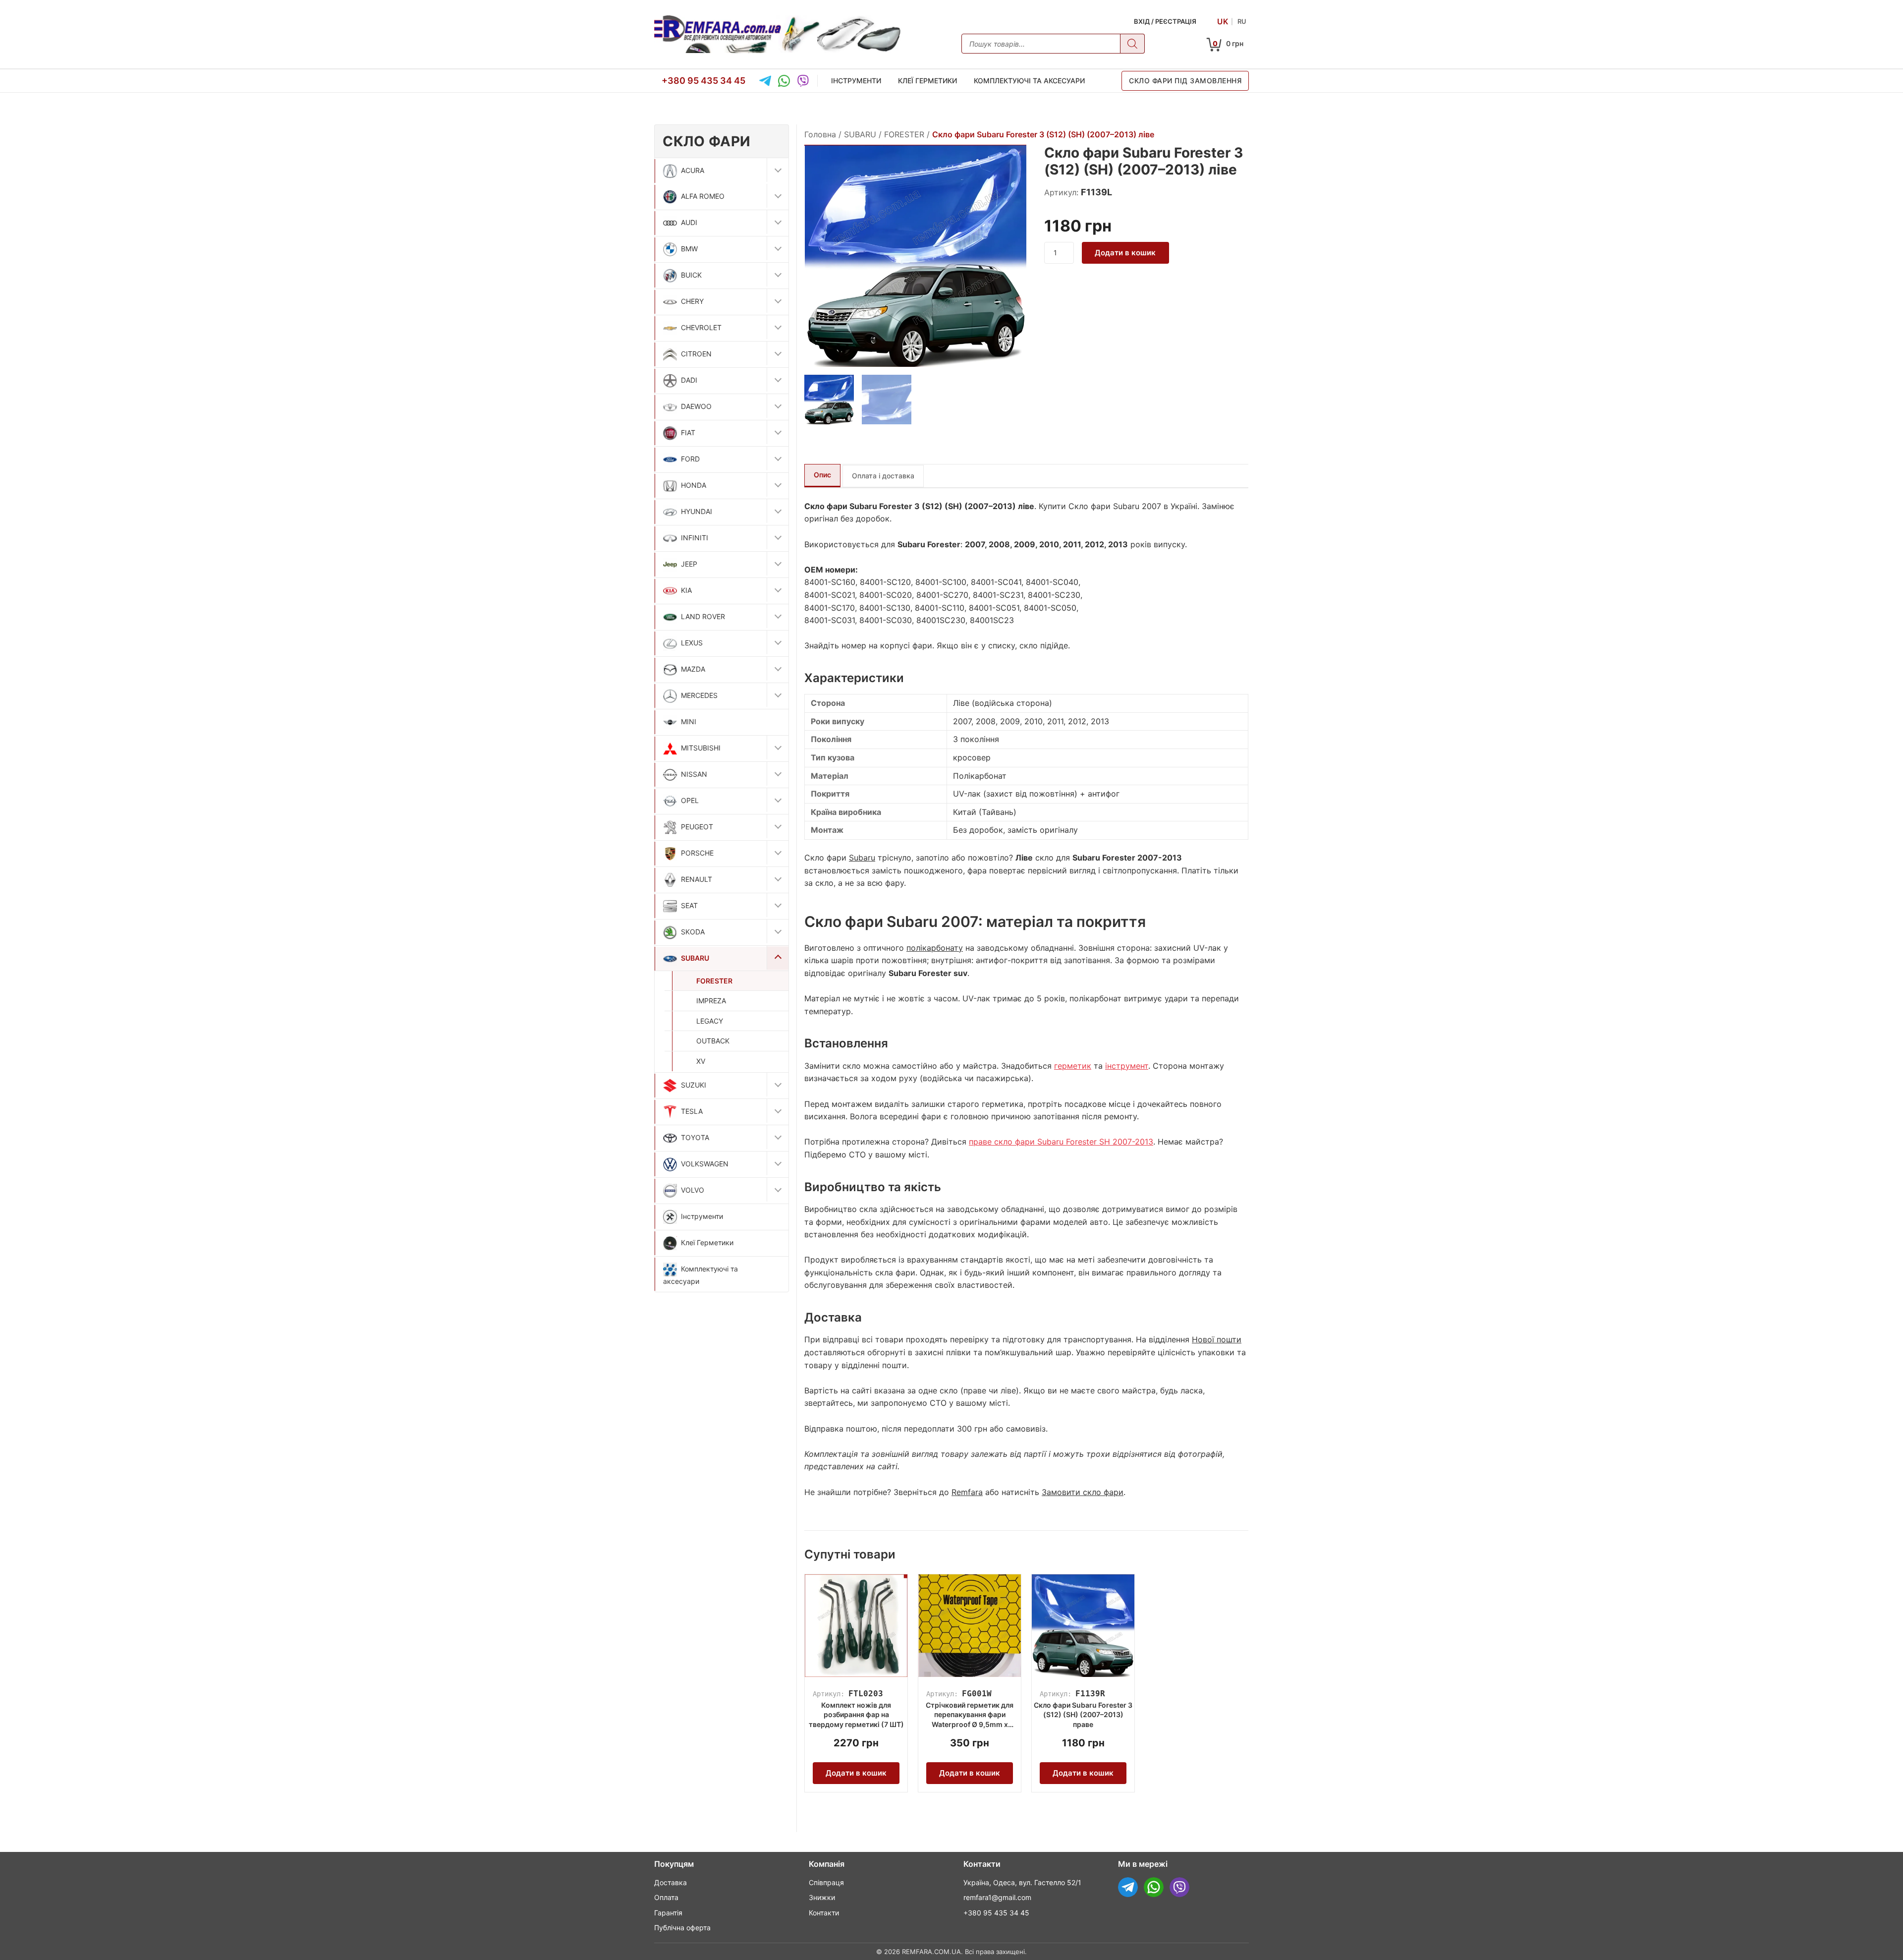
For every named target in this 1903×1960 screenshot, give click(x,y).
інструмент (1127, 1066)
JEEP (689, 564)
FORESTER (714, 981)
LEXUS (692, 643)
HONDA (694, 485)
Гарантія (668, 1913)
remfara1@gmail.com (997, 1897)
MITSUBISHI (701, 748)
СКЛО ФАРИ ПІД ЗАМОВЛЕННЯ (1185, 81)
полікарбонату (935, 948)
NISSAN (694, 774)
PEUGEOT (697, 827)
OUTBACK (713, 1041)
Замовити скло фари (1083, 1492)
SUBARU (695, 958)
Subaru (862, 858)
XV (701, 1061)
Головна (820, 134)
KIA (686, 590)
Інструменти (856, 81)
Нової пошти (1217, 1339)
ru (1242, 21)
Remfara (967, 1492)
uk (1223, 21)
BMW (689, 249)
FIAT (688, 432)
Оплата (666, 1897)
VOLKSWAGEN (705, 1164)
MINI (689, 721)
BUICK (691, 275)
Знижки (822, 1897)
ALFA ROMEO (703, 196)
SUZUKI (694, 1085)
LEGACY (710, 1021)
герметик (1073, 1066)
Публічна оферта (682, 1928)
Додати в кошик (1125, 253)
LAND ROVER (703, 616)
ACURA (693, 170)
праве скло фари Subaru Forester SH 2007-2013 (1061, 1142)
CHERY (692, 301)
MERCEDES (699, 695)
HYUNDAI (697, 511)
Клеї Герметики (927, 81)
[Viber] (803, 81)
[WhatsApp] (784, 81)
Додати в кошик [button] (856, 1773)
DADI (689, 380)
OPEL (690, 800)
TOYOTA (695, 1137)
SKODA (693, 932)
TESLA (692, 1111)
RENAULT (697, 879)
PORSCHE (697, 853)
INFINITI (695, 538)
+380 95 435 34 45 (703, 80)
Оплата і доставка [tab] (883, 476)
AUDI (689, 222)
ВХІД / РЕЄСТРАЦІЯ (1165, 21)
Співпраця (826, 1882)
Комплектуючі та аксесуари (1029, 81)
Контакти (824, 1913)
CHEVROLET (701, 327)
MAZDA (693, 669)
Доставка (671, 1882)
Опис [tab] (822, 475)
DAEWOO (696, 406)
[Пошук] (1132, 44)
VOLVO (693, 1190)
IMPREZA (711, 1001)
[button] (778, 170)
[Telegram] (765, 81)
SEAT (689, 905)
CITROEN (696, 354)
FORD (690, 459)
